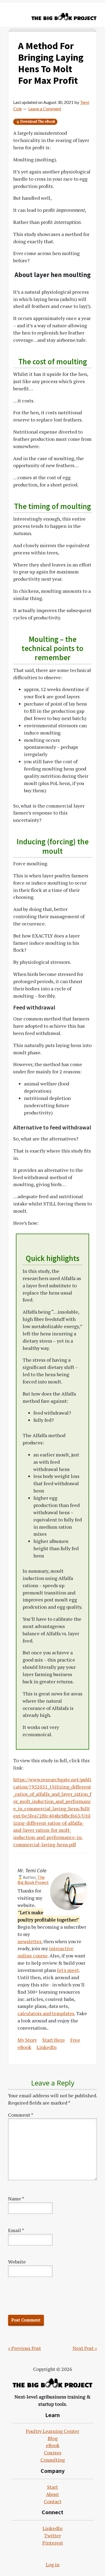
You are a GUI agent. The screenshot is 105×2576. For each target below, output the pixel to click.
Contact (53, 2501)
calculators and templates (46, 2013)
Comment (21, 2115)
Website (17, 2262)
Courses (53, 2453)
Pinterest (53, 2543)
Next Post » (85, 2348)
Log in (53, 2564)
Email (16, 2230)
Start (52, 2487)
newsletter (29, 1941)
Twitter (52, 2535)
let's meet (68, 1970)
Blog (53, 2438)
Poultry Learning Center (52, 2431)
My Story (27, 2040)
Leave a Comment (45, 109)
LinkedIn (47, 2047)
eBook (53, 2445)
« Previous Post (24, 2348)
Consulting (53, 2460)
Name (16, 2199)
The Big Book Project (33, 1880)
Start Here (54, 2040)
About (52, 2494)
